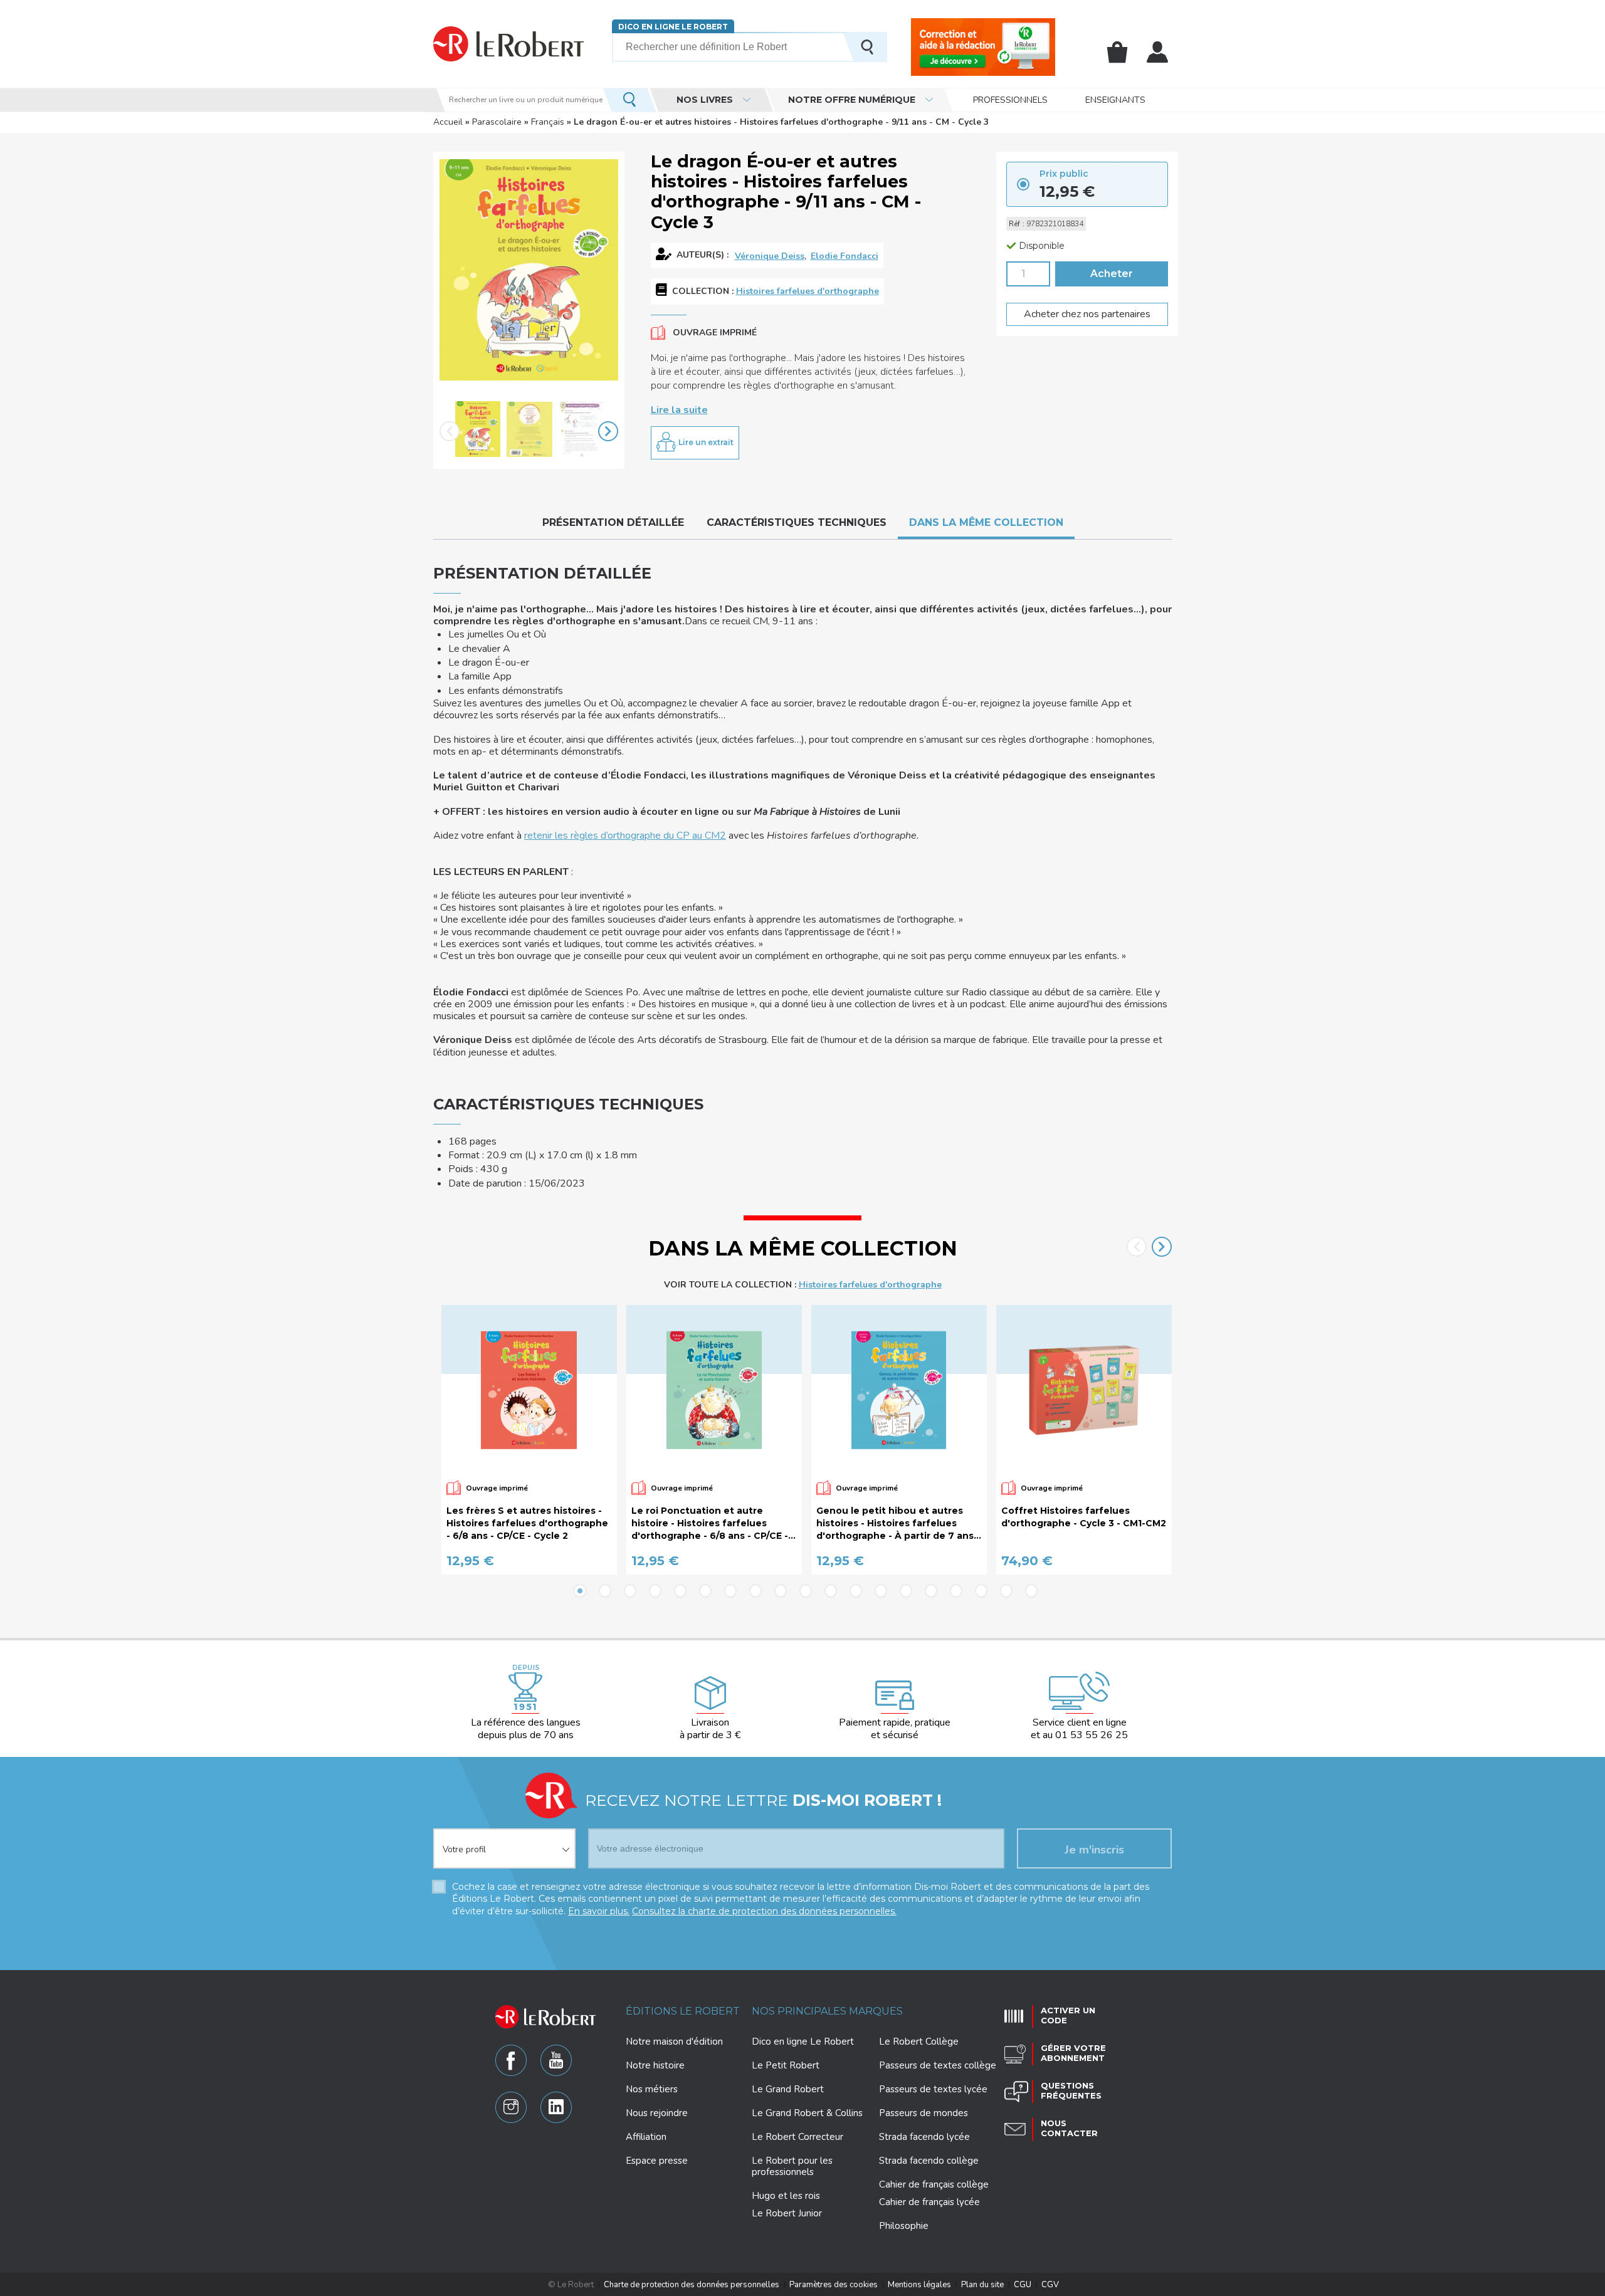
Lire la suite (679, 410)
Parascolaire (497, 122)
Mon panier (1117, 52)
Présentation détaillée (613, 522)
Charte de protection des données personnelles (692, 2285)
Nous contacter (1069, 2128)
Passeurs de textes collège (938, 2065)
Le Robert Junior (787, 2214)
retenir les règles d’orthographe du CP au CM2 (625, 836)
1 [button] (580, 1591)
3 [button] (630, 1591)
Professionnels (1010, 100)
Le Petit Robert (786, 2065)
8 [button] (755, 1591)
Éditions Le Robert (683, 2011)
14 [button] (906, 1591)
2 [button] (605, 1591)
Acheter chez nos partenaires (1087, 314)
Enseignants (1115, 100)
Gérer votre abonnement (1073, 2053)
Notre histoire (655, 2065)
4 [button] (655, 1591)
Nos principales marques (827, 2011)
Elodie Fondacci (845, 256)
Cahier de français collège (934, 2184)
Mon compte (1157, 52)
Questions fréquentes (1071, 2090)
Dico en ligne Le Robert (673, 27)
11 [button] (831, 1591)
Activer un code (1068, 2015)
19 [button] (1031, 1591)
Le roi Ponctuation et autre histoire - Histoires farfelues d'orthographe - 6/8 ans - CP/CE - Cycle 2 (710, 1523)
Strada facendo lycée (924, 2137)
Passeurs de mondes (924, 2113)
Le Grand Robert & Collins (807, 2113)
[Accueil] (508, 44)
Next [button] (608, 431)
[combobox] (504, 1841)
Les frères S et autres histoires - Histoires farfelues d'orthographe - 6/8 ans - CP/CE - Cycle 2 (527, 1523)
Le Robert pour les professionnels (792, 2166)
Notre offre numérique (852, 100)
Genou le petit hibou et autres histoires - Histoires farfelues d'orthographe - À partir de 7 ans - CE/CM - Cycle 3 (898, 1523)
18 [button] (1006, 1591)
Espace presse (657, 2161)
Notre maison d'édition (674, 2042)
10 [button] (806, 1591)
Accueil (448, 122)
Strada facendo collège (929, 2161)
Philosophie (904, 2226)
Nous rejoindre (657, 2113)
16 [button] (956, 1591)
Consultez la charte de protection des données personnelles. (764, 1911)
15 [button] (931, 1591)
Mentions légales (919, 2285)
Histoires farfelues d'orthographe (808, 291)
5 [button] (680, 1591)
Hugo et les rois (786, 2196)
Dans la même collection (986, 522)
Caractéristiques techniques (797, 522)
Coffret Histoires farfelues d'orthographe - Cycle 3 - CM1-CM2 (1084, 1517)
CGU (1023, 2285)
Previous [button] (450, 431)
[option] (477, 431)
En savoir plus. (599, 1911)
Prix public (1064, 174)
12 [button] (856, 1591)
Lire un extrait (706, 442)
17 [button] (981, 1591)
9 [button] (781, 1591)
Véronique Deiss (770, 256)
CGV (1050, 2285)
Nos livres (705, 100)
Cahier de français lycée (929, 2202)
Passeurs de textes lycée (933, 2089)
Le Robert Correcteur (797, 2137)
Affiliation (646, 2137)
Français (548, 122)
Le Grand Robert (788, 2089)
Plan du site (982, 2285)
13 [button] (881, 1591)
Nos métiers (652, 2089)
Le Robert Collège (919, 2042)
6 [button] (705, 1591)
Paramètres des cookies (834, 2285)
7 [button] (730, 1591)
